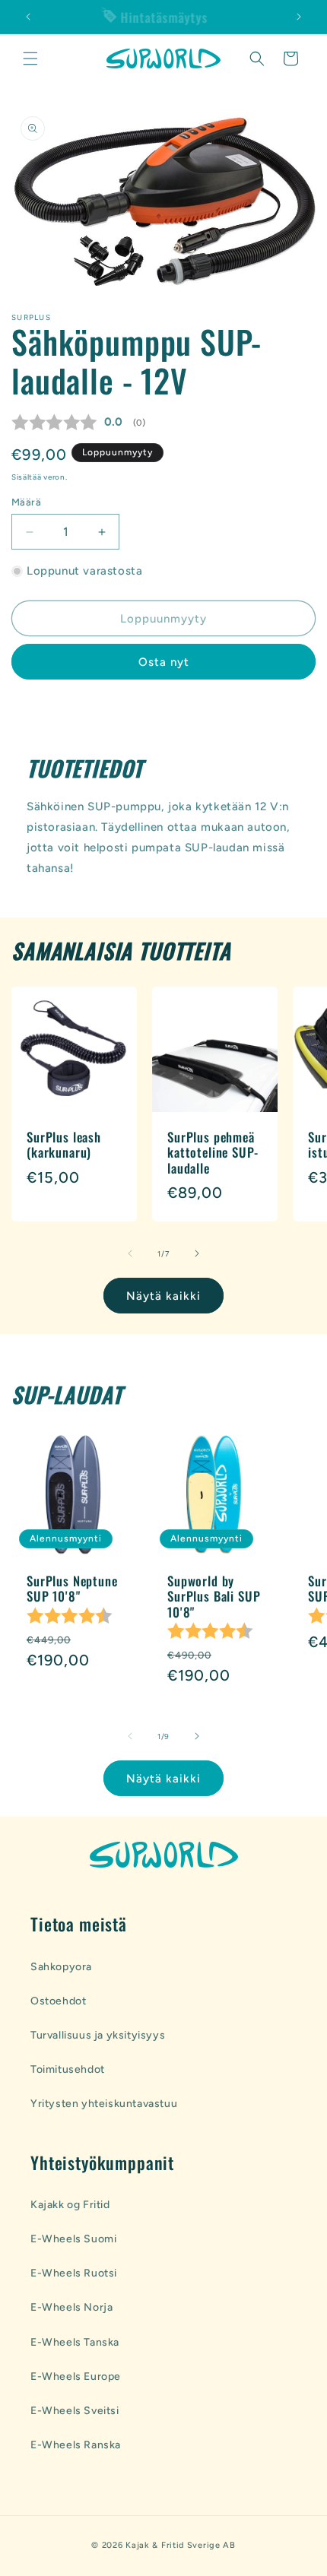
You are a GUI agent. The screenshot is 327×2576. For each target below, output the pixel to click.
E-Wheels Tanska (75, 2342)
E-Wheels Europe (76, 2376)
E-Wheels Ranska (76, 2445)
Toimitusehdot (68, 2069)
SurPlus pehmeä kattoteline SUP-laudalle (213, 1153)
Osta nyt (164, 662)
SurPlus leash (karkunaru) (64, 1145)
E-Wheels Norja (71, 2307)
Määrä (26, 502)
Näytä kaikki (163, 1296)
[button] (30, 59)
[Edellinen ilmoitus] (28, 17)
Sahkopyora (61, 1967)
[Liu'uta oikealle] (197, 1253)
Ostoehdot (58, 2001)
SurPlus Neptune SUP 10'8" (72, 1589)
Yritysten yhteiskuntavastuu (104, 2104)
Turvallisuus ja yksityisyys (98, 2035)
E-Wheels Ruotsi (74, 2273)
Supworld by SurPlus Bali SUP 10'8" (214, 1597)
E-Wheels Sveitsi (75, 2411)
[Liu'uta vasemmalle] (130, 1253)
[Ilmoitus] (299, 17)
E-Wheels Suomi (73, 2239)
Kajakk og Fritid (70, 2205)
